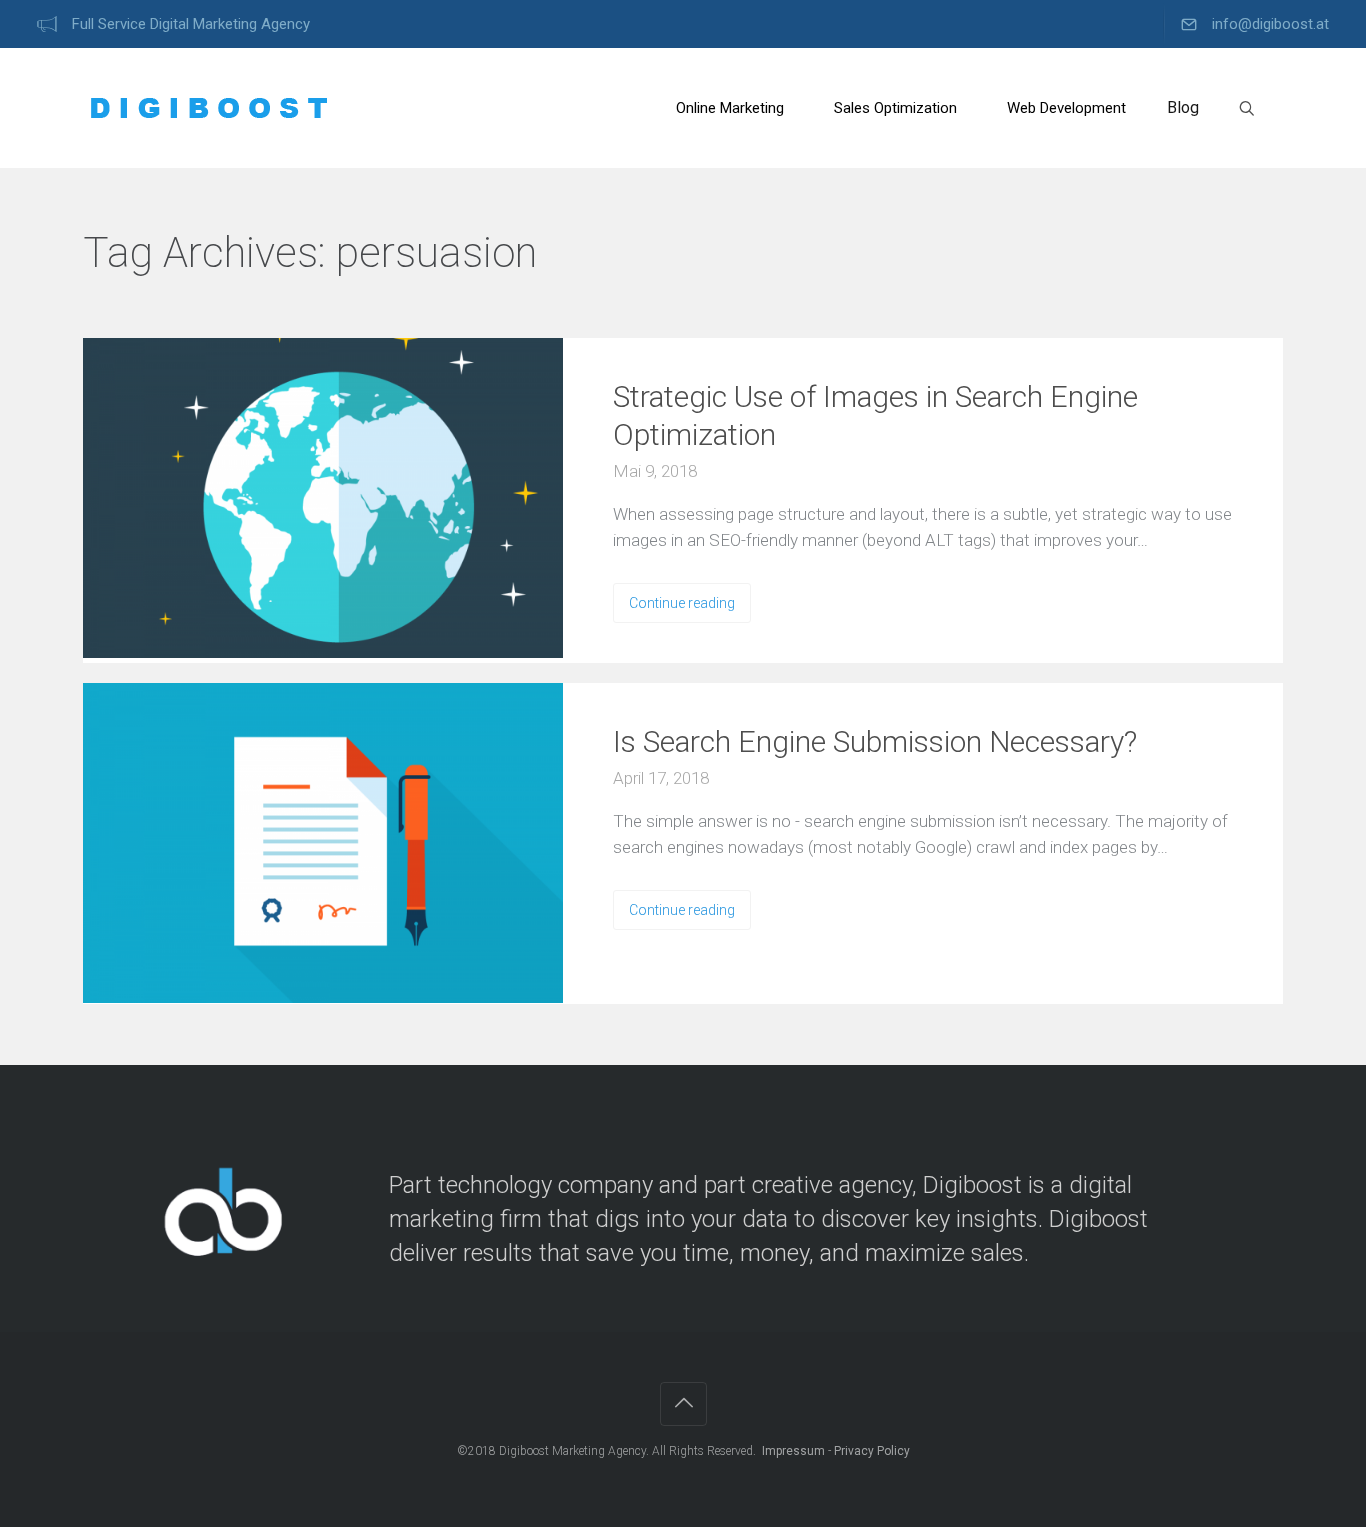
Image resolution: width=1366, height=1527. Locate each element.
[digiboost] (208, 108)
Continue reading (682, 603)
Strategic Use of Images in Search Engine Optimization (875, 415)
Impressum (793, 1451)
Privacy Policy (872, 1451)
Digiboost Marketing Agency (572, 1451)
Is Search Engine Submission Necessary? (875, 741)
